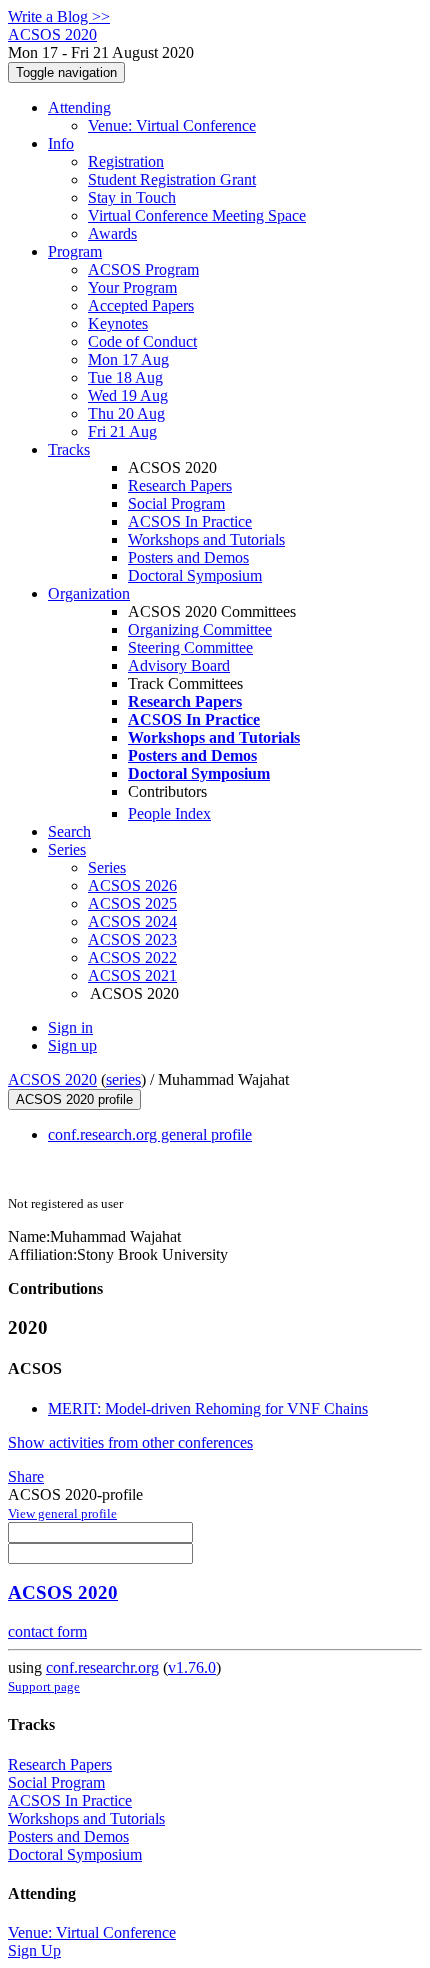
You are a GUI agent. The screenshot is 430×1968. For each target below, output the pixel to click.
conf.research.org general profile (150, 1134)
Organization (89, 593)
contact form (47, 1631)
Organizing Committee (200, 629)
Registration (126, 161)
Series (107, 867)
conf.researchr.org (102, 1667)
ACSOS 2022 (132, 957)
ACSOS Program (143, 269)
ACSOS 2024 (132, 921)
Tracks (69, 449)
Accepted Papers (141, 305)
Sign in (70, 1027)
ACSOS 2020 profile (74, 1099)
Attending (79, 107)
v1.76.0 (192, 1667)
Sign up (72, 1045)
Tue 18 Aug (125, 377)
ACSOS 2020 (52, 1079)
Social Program (176, 503)
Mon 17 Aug (128, 359)
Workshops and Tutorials (206, 539)
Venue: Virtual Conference (172, 125)
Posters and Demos (188, 557)
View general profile (62, 1513)
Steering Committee (190, 647)
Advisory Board (179, 665)
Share (26, 1476)
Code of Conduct (142, 341)
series (123, 1079)
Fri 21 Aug (122, 431)
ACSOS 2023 (132, 939)
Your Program (132, 287)
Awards (112, 233)
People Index (169, 813)
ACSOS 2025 (132, 903)
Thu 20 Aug (126, 413)
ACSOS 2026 (132, 885)
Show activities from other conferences (130, 1442)
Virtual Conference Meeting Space (197, 215)
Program (75, 251)
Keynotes (118, 323)
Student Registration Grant (172, 179)
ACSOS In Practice (190, 521)
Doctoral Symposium (195, 575)
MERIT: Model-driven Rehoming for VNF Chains (208, 1408)
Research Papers (180, 485)
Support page (44, 1686)
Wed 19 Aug (128, 395)
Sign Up (34, 1950)
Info (61, 143)
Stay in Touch (132, 197)
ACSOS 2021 (132, 975)
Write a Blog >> (59, 16)
